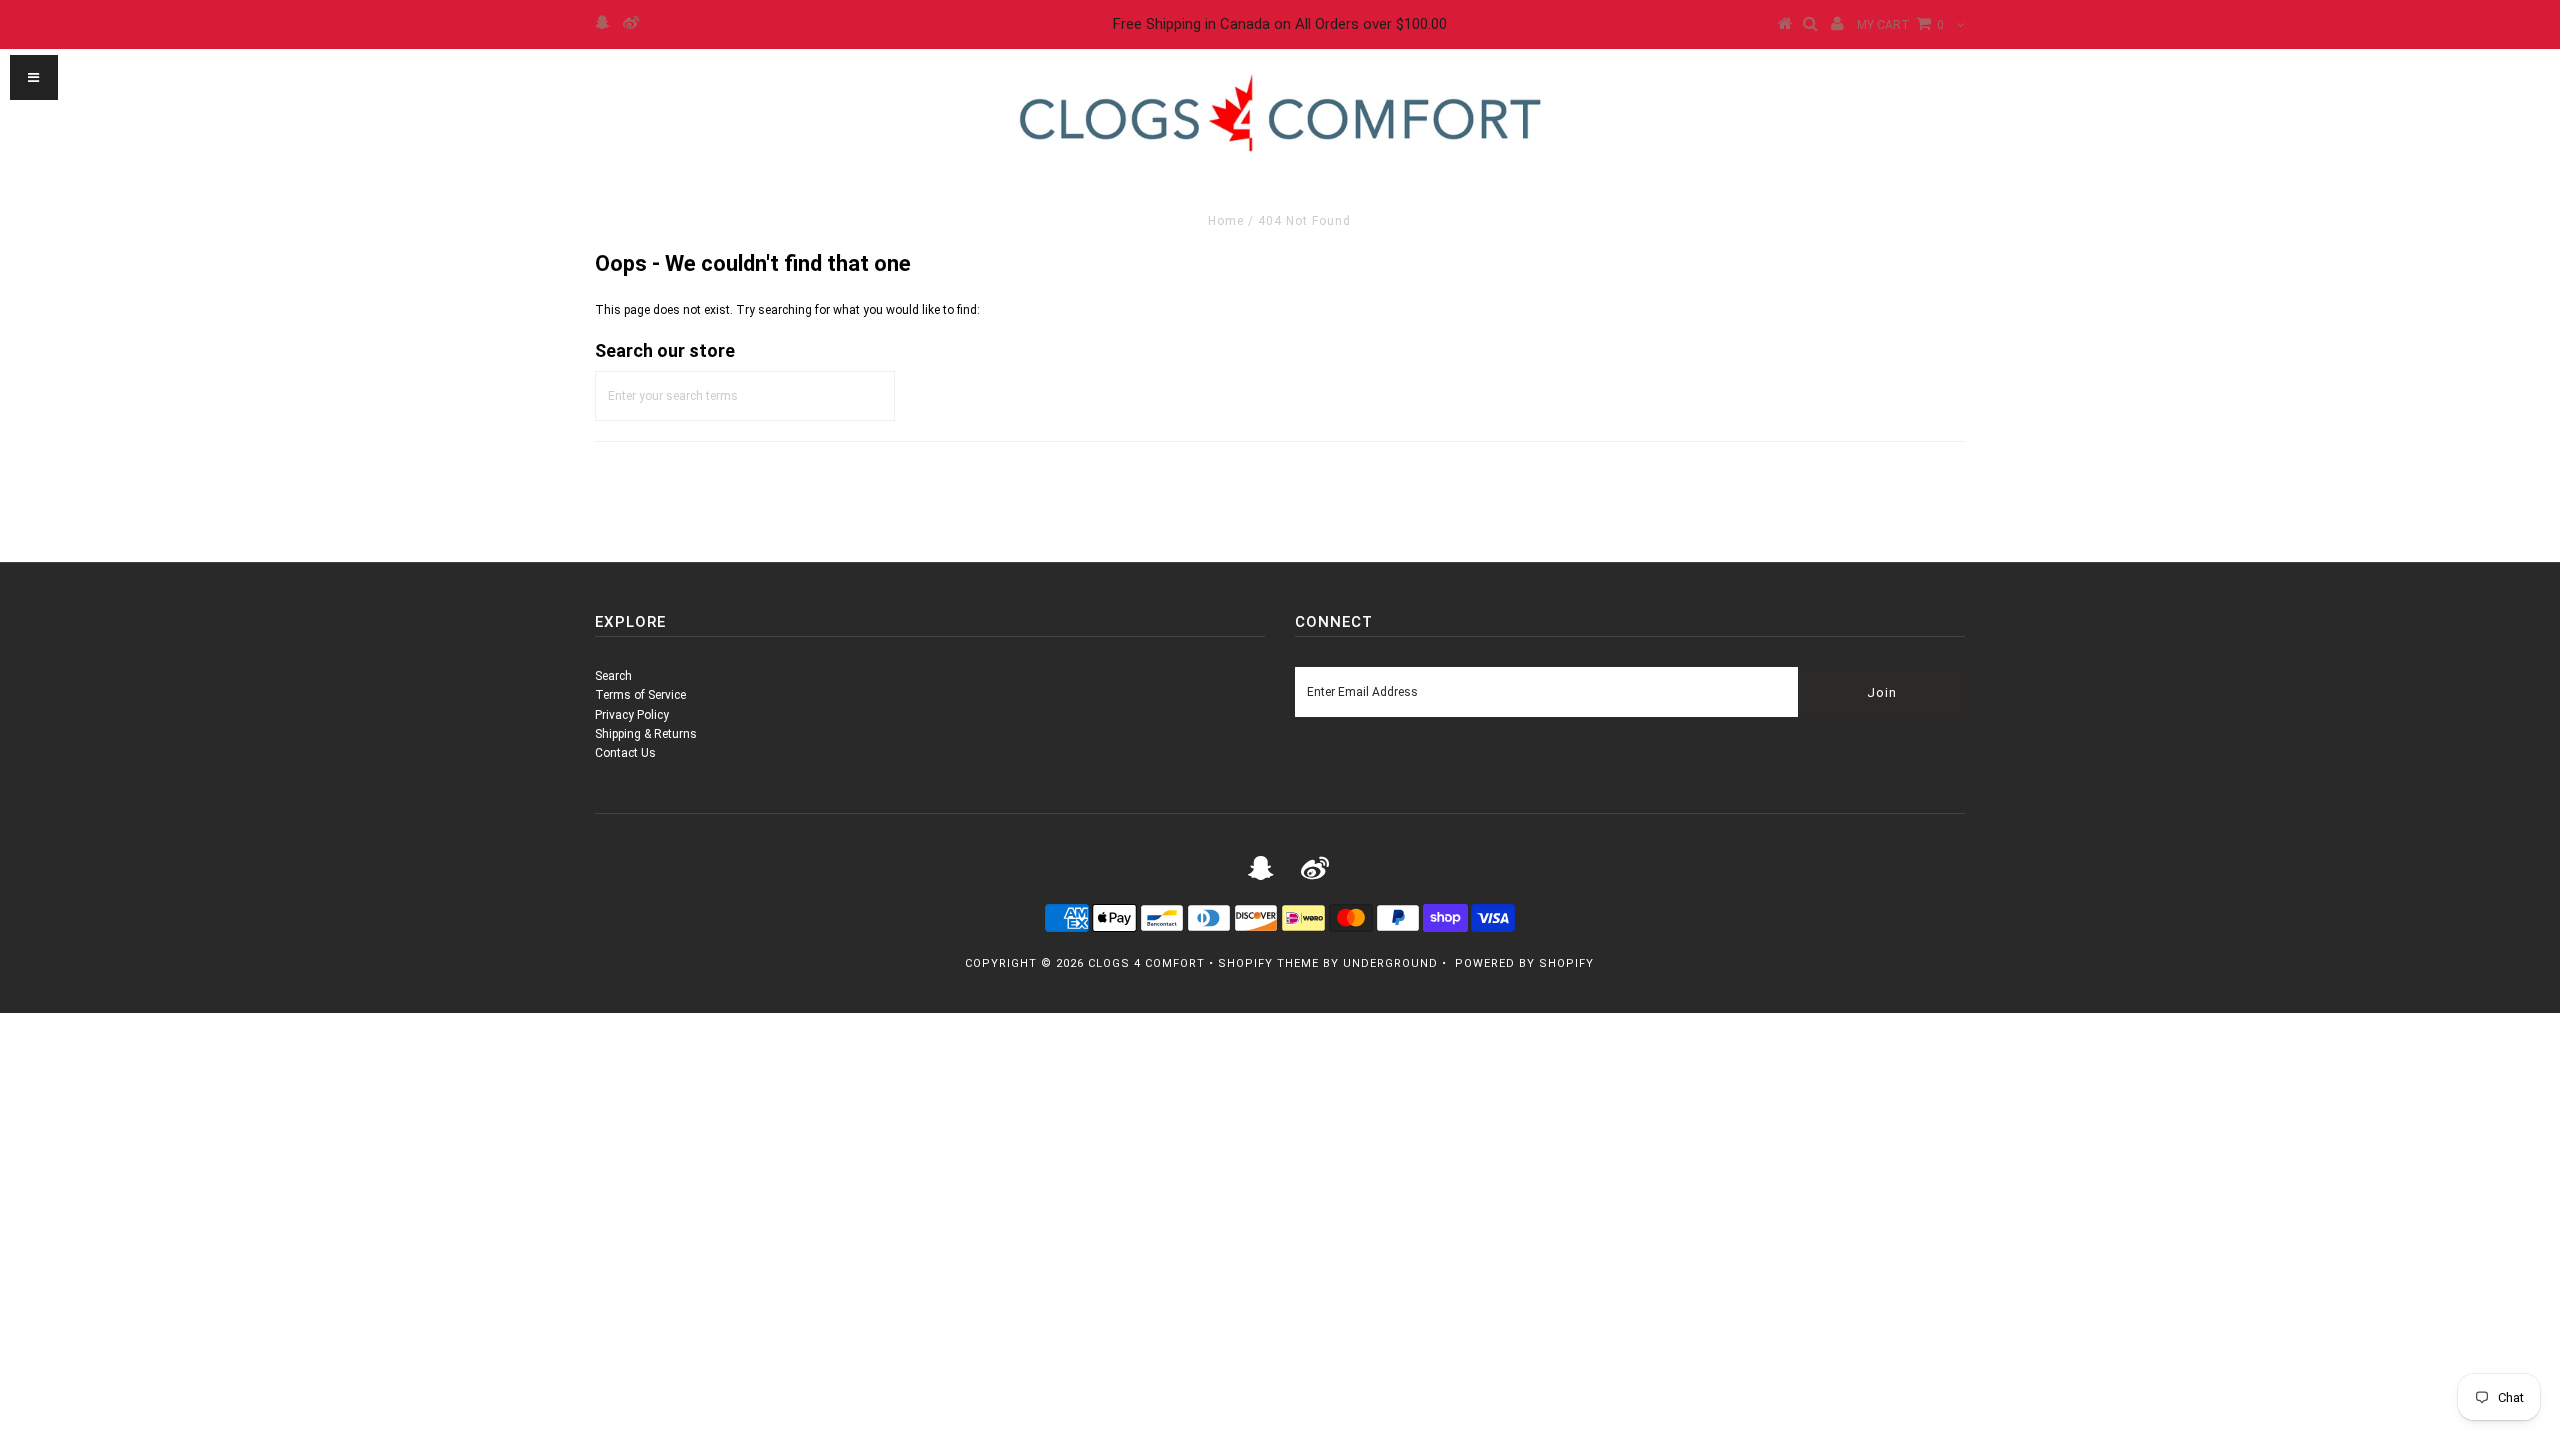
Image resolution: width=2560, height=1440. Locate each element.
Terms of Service (640, 695)
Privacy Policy (632, 715)
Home (1226, 221)
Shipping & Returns (646, 734)
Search (613, 676)
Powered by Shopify (1524, 963)
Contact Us (625, 753)
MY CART (1900, 25)
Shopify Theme (1268, 963)
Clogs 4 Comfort (1146, 963)
